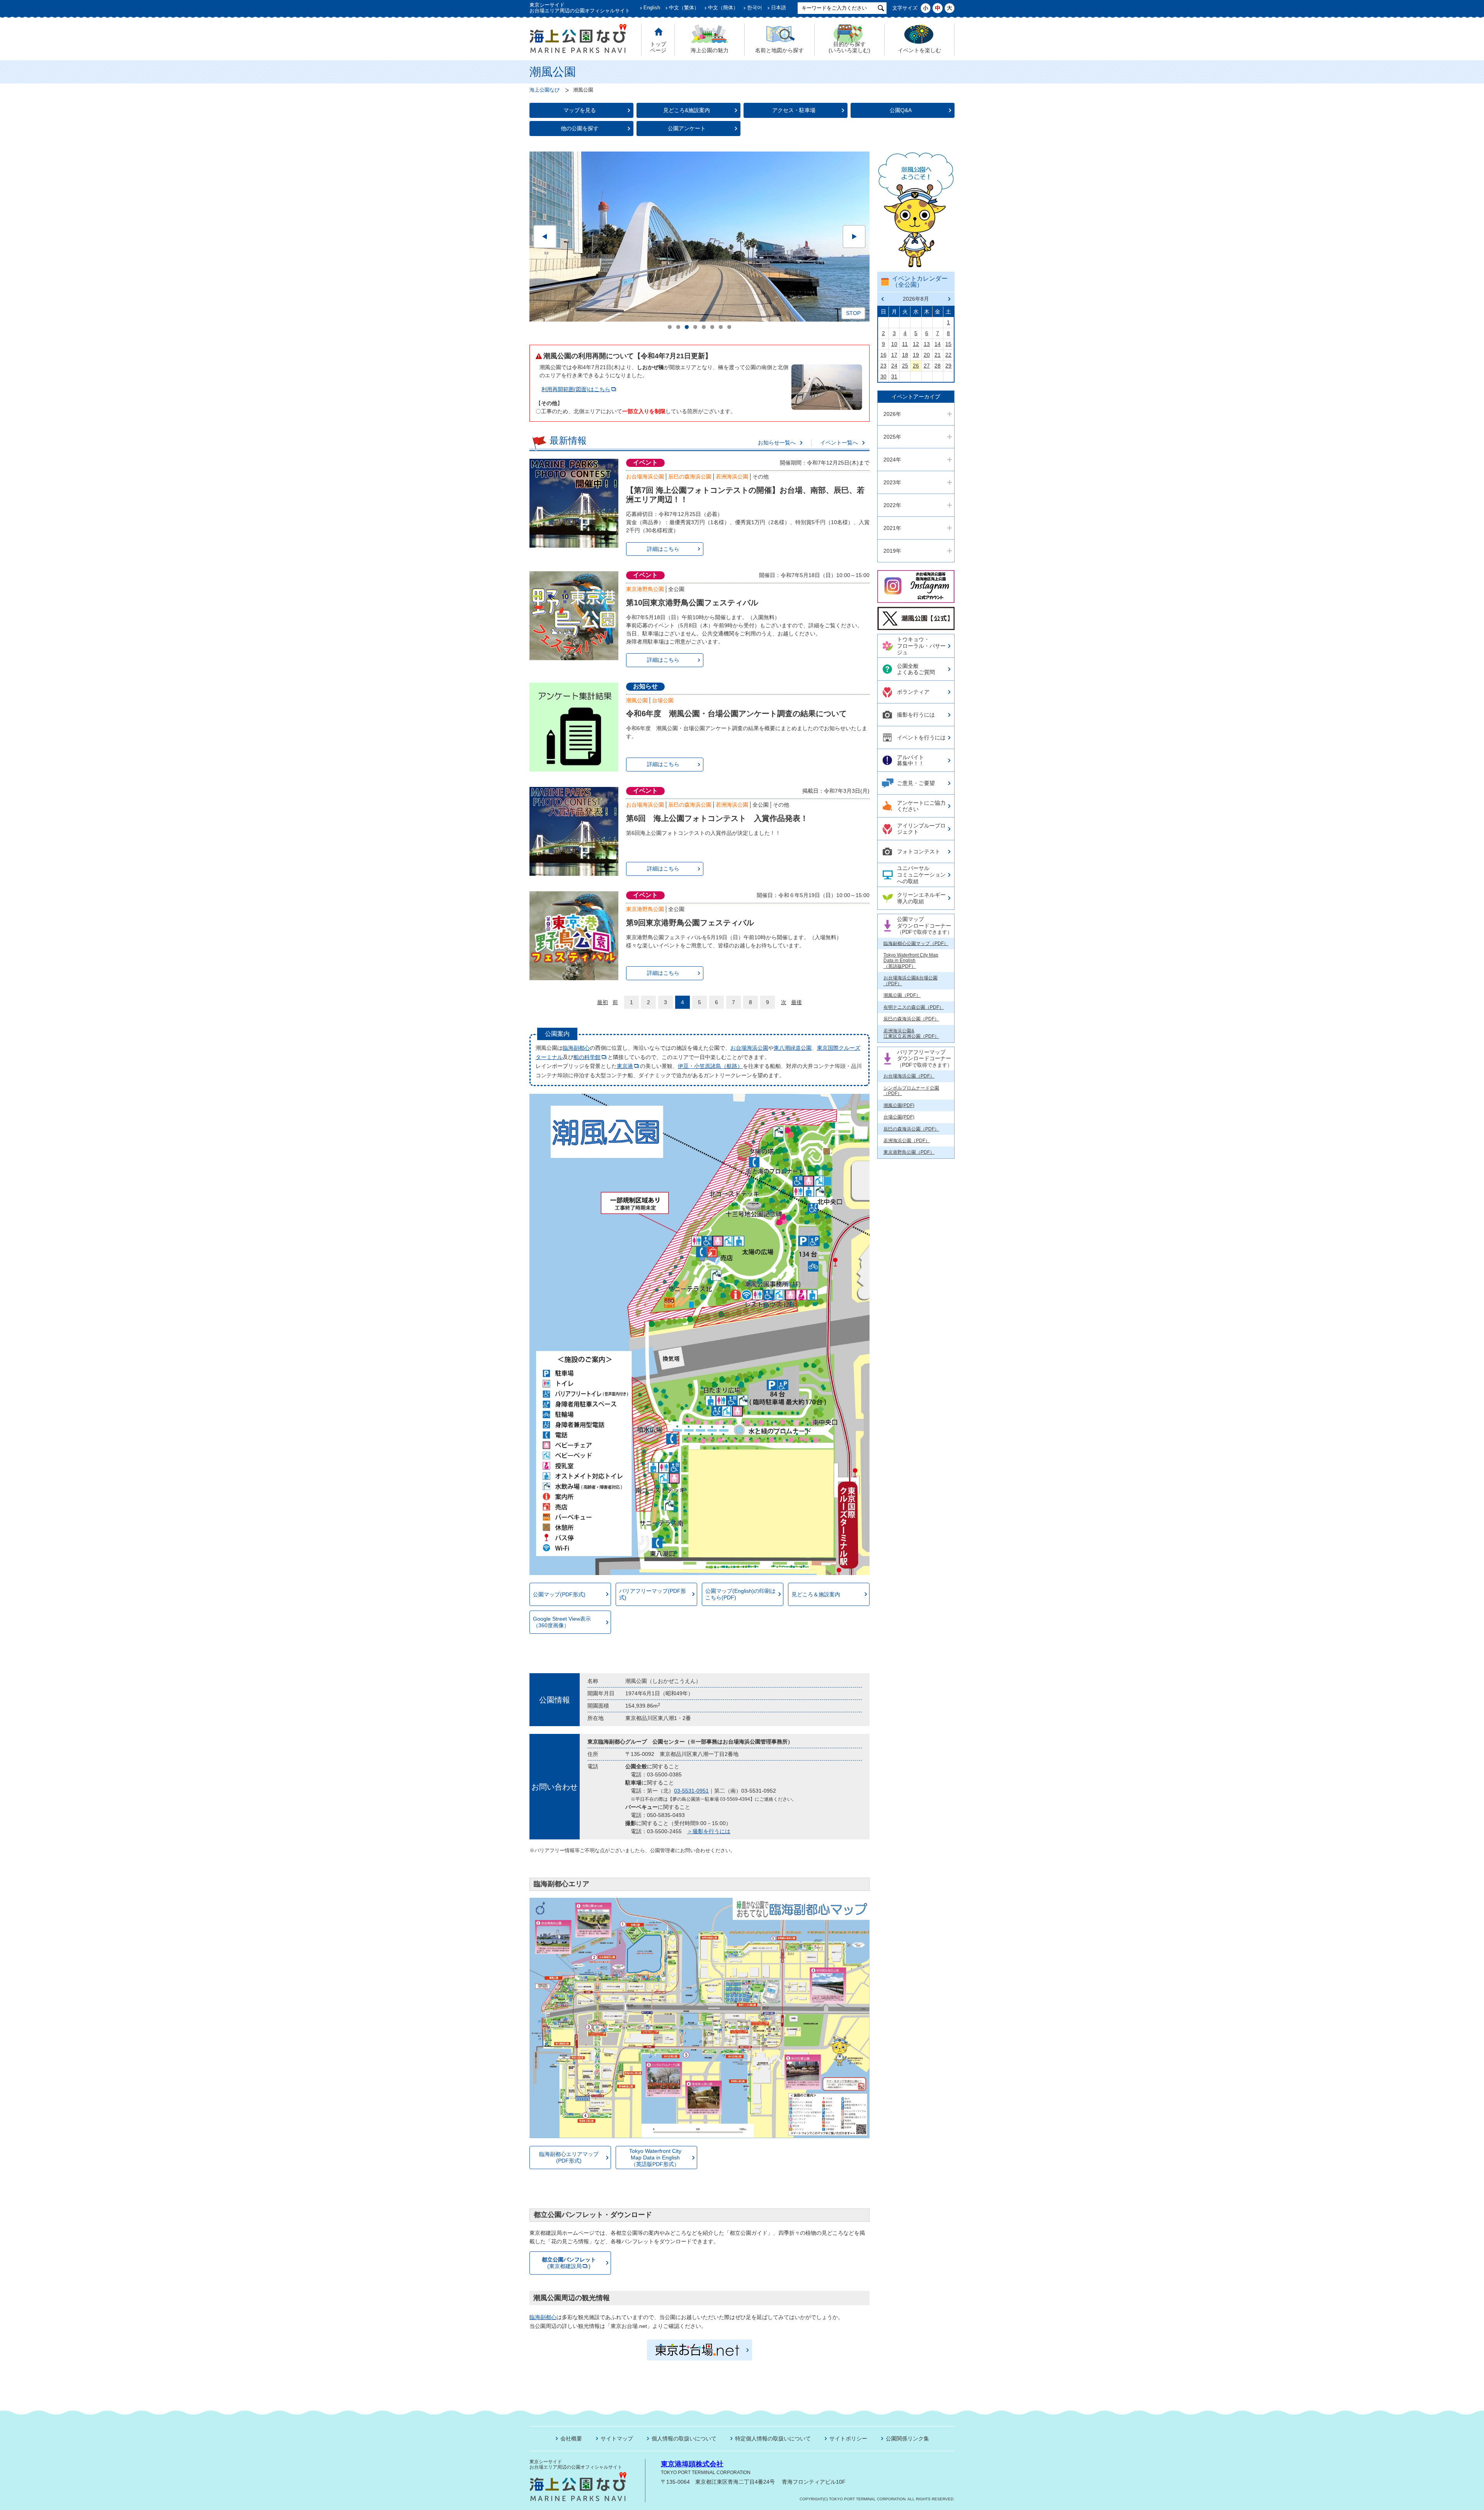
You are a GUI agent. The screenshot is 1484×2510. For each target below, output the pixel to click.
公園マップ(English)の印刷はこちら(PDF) (740, 1594)
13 (927, 344)
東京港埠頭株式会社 (692, 2464)
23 (883, 366)
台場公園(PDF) (899, 1117)
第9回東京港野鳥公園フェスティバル (690, 923)
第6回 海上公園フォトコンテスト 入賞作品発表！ (717, 818)
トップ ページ (658, 47)
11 (905, 344)
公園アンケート (687, 128)
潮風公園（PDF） (902, 995)
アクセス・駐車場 (794, 110)
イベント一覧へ (839, 443)
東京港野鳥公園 (645, 589)
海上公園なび (545, 90)
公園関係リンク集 (907, 2438)
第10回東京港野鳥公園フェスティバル (692, 603)
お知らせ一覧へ (777, 443)
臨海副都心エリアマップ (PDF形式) (569, 2157)
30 (883, 376)
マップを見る (580, 110)
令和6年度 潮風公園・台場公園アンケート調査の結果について (736, 713)
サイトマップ (617, 2438)
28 (938, 366)
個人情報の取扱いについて (684, 2438)
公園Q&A (901, 110)
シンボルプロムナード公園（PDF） (911, 1091)
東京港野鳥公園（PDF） (909, 1152)
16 (883, 355)
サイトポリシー (848, 2438)
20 (927, 355)
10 (894, 344)
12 (916, 344)
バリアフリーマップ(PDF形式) (653, 1594)
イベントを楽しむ (919, 50)
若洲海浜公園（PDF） (907, 1141)
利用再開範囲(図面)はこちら (576, 389)
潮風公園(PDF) (899, 1105)
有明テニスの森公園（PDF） (914, 1007)
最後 (796, 1002)
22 (948, 355)
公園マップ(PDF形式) (559, 1594)
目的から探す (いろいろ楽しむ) (849, 47)
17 (894, 355)
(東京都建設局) (569, 2263)
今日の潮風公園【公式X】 (915, 612)
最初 (602, 1002)
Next (854, 237)
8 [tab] (729, 327)
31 (894, 376)
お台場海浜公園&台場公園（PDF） (910, 981)
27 (927, 366)
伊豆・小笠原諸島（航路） (710, 1066)
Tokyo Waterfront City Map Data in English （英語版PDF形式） (655, 2158)
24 (894, 366)
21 (938, 355)
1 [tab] (670, 327)
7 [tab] (721, 327)
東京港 (625, 1066)
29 (948, 366)
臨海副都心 (576, 1048)
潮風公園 (637, 700)
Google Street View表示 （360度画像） (562, 1622)
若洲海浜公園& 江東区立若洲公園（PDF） (911, 1034)
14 (938, 344)
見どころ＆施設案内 (816, 1594)
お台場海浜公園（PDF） (909, 1076)
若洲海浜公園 (732, 477)
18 (905, 355)
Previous (545, 237)
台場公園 (663, 700)
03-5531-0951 (691, 1791)
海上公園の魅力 (710, 50)
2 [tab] (678, 327)
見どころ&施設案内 (687, 110)
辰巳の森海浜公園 (690, 477)
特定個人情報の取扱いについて (773, 2438)
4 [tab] (695, 327)
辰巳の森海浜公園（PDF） (911, 1019)
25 (905, 366)
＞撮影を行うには (709, 1831)
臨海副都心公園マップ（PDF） (916, 943)
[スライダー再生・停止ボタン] (853, 313)
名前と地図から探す (779, 50)
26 (916, 366)
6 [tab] (712, 327)
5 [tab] (704, 327)
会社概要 (571, 2438)
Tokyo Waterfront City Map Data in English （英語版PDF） (911, 961)
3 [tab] (687, 327)
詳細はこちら (663, 549)
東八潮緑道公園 (793, 1048)
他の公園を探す (580, 128)
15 (948, 344)
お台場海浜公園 (645, 477)
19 (916, 355)
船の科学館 (587, 1057)
